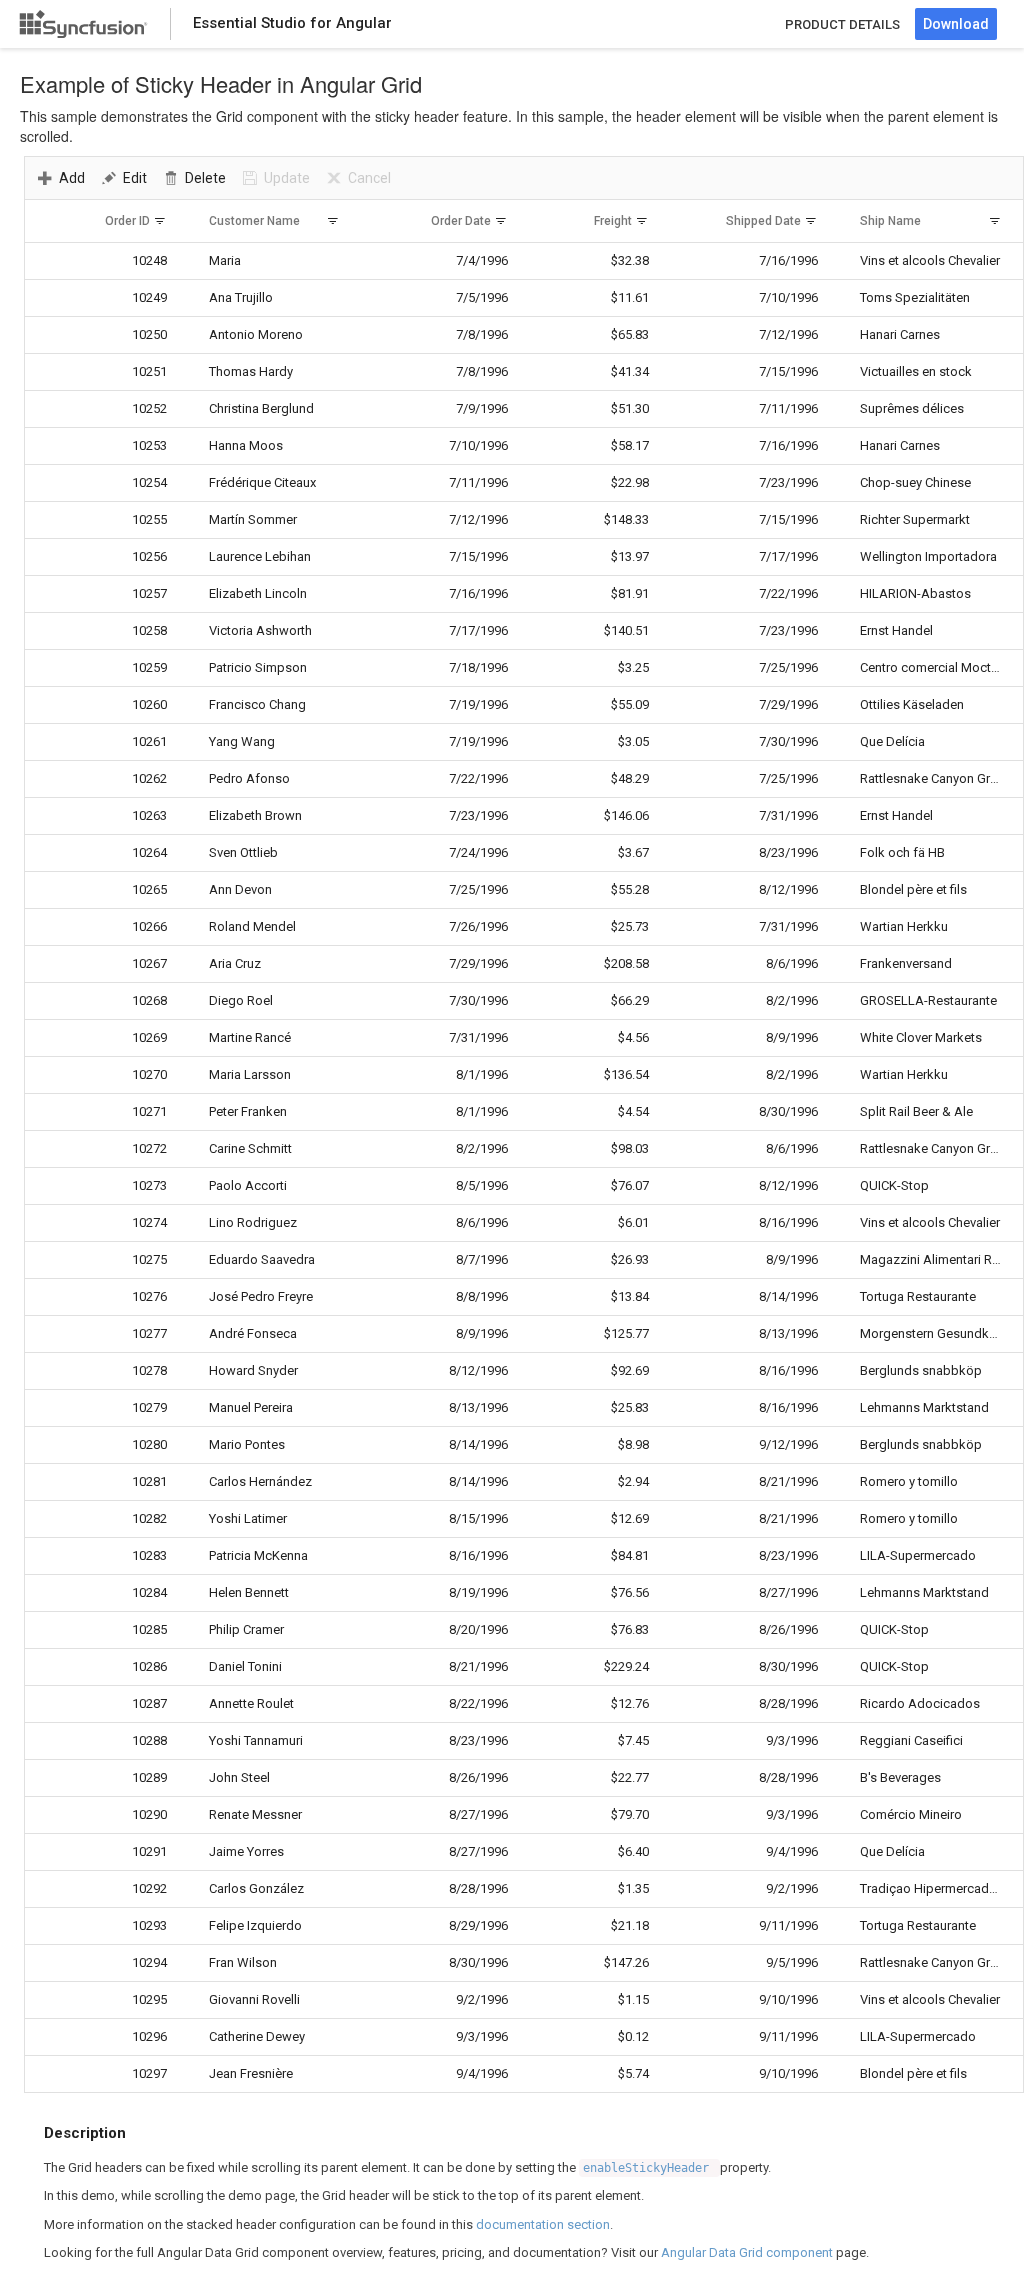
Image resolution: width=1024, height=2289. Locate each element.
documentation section (543, 2224)
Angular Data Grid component (747, 2252)
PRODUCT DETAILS (842, 24)
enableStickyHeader (649, 2168)
